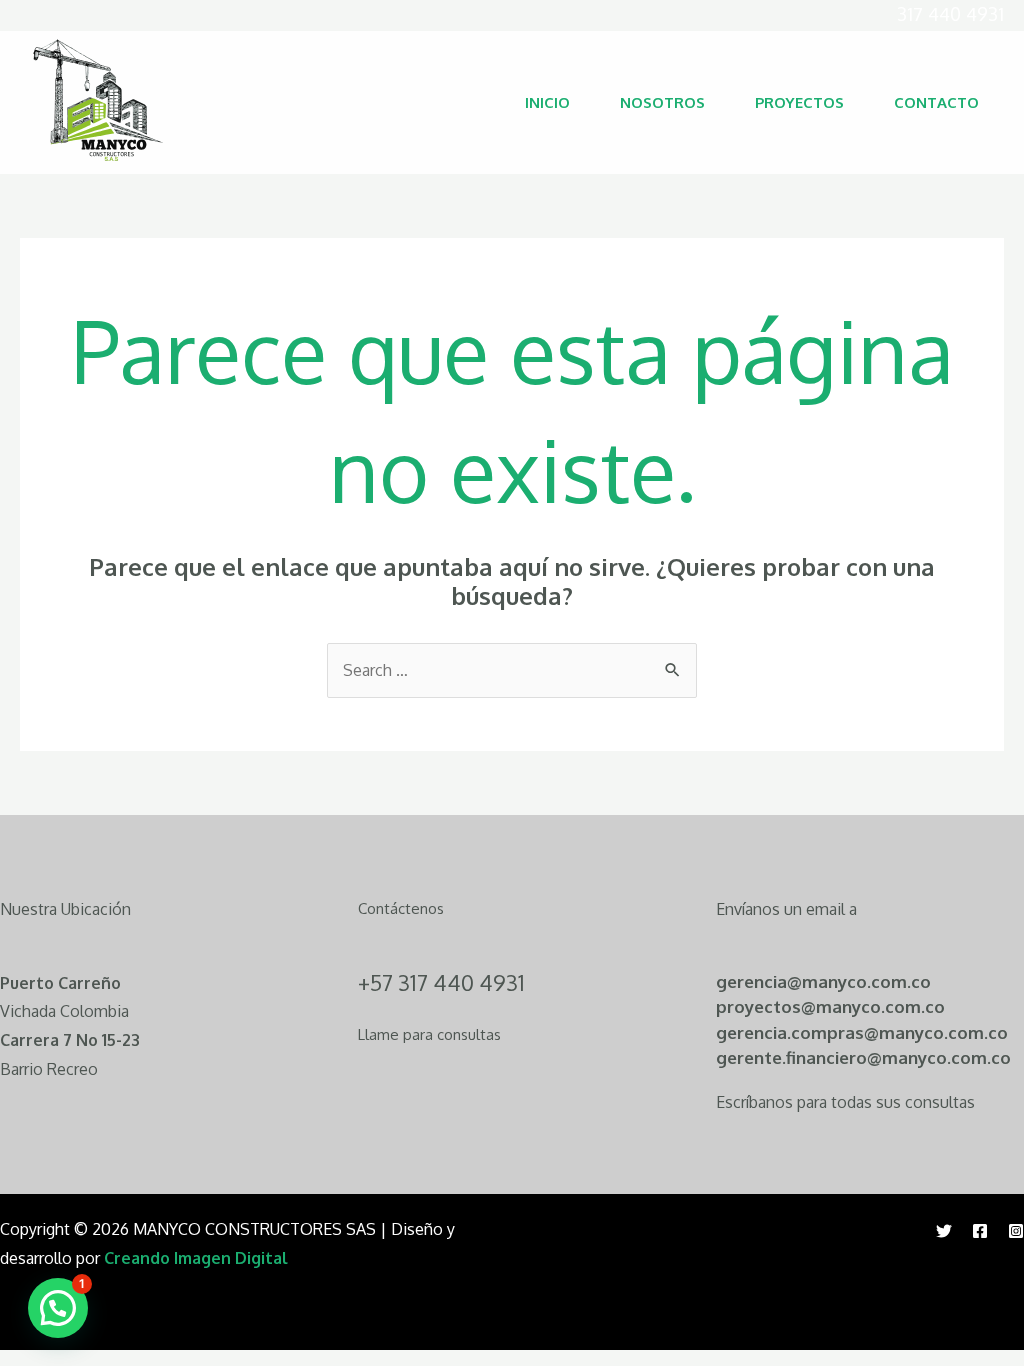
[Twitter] (944, 1231)
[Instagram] (1016, 1231)
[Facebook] (980, 1231)
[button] (58, 1308)
